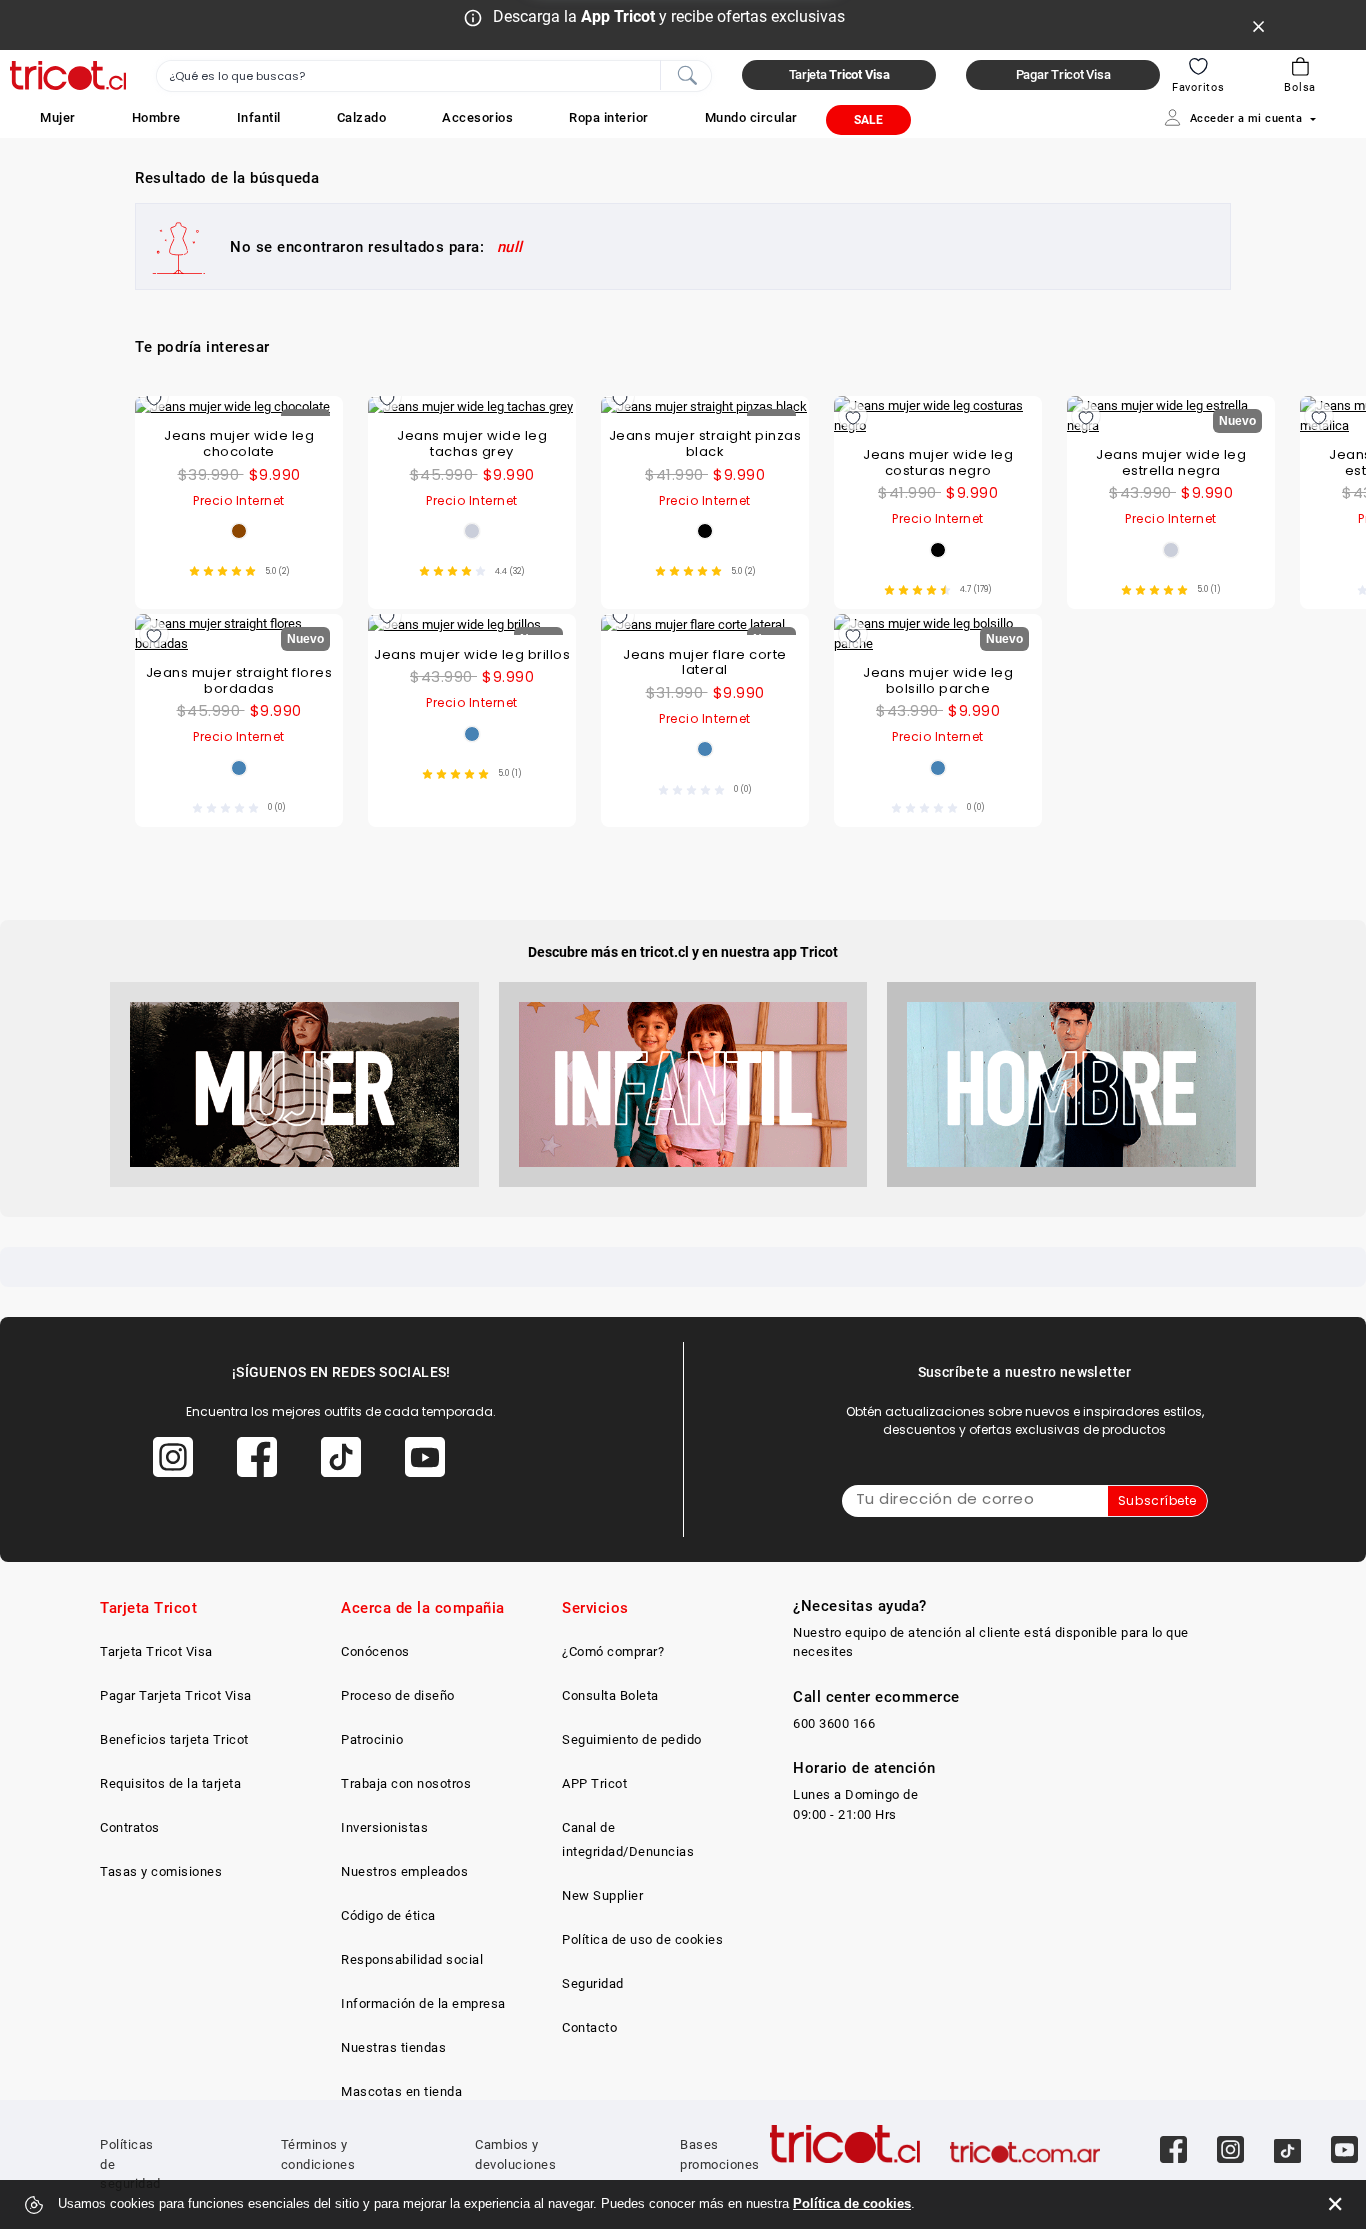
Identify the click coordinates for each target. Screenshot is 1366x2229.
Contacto (589, 2027)
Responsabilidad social (412, 1959)
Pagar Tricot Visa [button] (1063, 74)
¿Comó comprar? (613, 1651)
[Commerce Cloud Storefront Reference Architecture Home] (68, 75)
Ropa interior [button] (609, 117)
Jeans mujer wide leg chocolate (239, 443)
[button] (58, 117)
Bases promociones (720, 2154)
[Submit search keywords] (687, 74)
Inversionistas (384, 1827)
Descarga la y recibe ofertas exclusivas (669, 16)
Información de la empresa (423, 2003)
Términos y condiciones (318, 2154)
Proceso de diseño (398, 1695)
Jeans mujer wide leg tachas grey (472, 443)
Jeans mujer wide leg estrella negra (1171, 462)
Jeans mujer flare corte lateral (705, 662)
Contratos (130, 1827)
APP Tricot (594, 1783)
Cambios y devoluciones (515, 2154)
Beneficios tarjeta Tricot (174, 1739)
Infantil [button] (259, 117)
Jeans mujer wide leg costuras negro (938, 462)
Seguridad (593, 1983)
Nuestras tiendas (393, 2047)
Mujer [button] (58, 117)
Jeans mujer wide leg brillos (472, 655)
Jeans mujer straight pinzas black (705, 443)
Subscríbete (1157, 1500)
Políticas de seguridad (130, 2164)
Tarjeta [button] (839, 74)
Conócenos (375, 1651)
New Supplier (602, 1895)
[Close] (1259, 25)
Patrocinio (372, 1739)
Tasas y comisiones (161, 1871)
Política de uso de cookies (642, 1939)
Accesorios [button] (477, 117)
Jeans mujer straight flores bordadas (239, 680)
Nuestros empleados (404, 1871)
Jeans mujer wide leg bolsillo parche (938, 680)
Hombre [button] (156, 117)
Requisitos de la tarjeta (170, 1783)
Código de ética (388, 1915)
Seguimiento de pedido (632, 1739)
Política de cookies (852, 2203)
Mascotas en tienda (401, 2091)
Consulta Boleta (610, 1695)
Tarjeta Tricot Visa (156, 1651)
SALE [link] (868, 120)
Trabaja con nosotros (406, 1783)
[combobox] (434, 76)
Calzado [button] (362, 117)
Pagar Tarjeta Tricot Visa (176, 1695)
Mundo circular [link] (751, 117)
